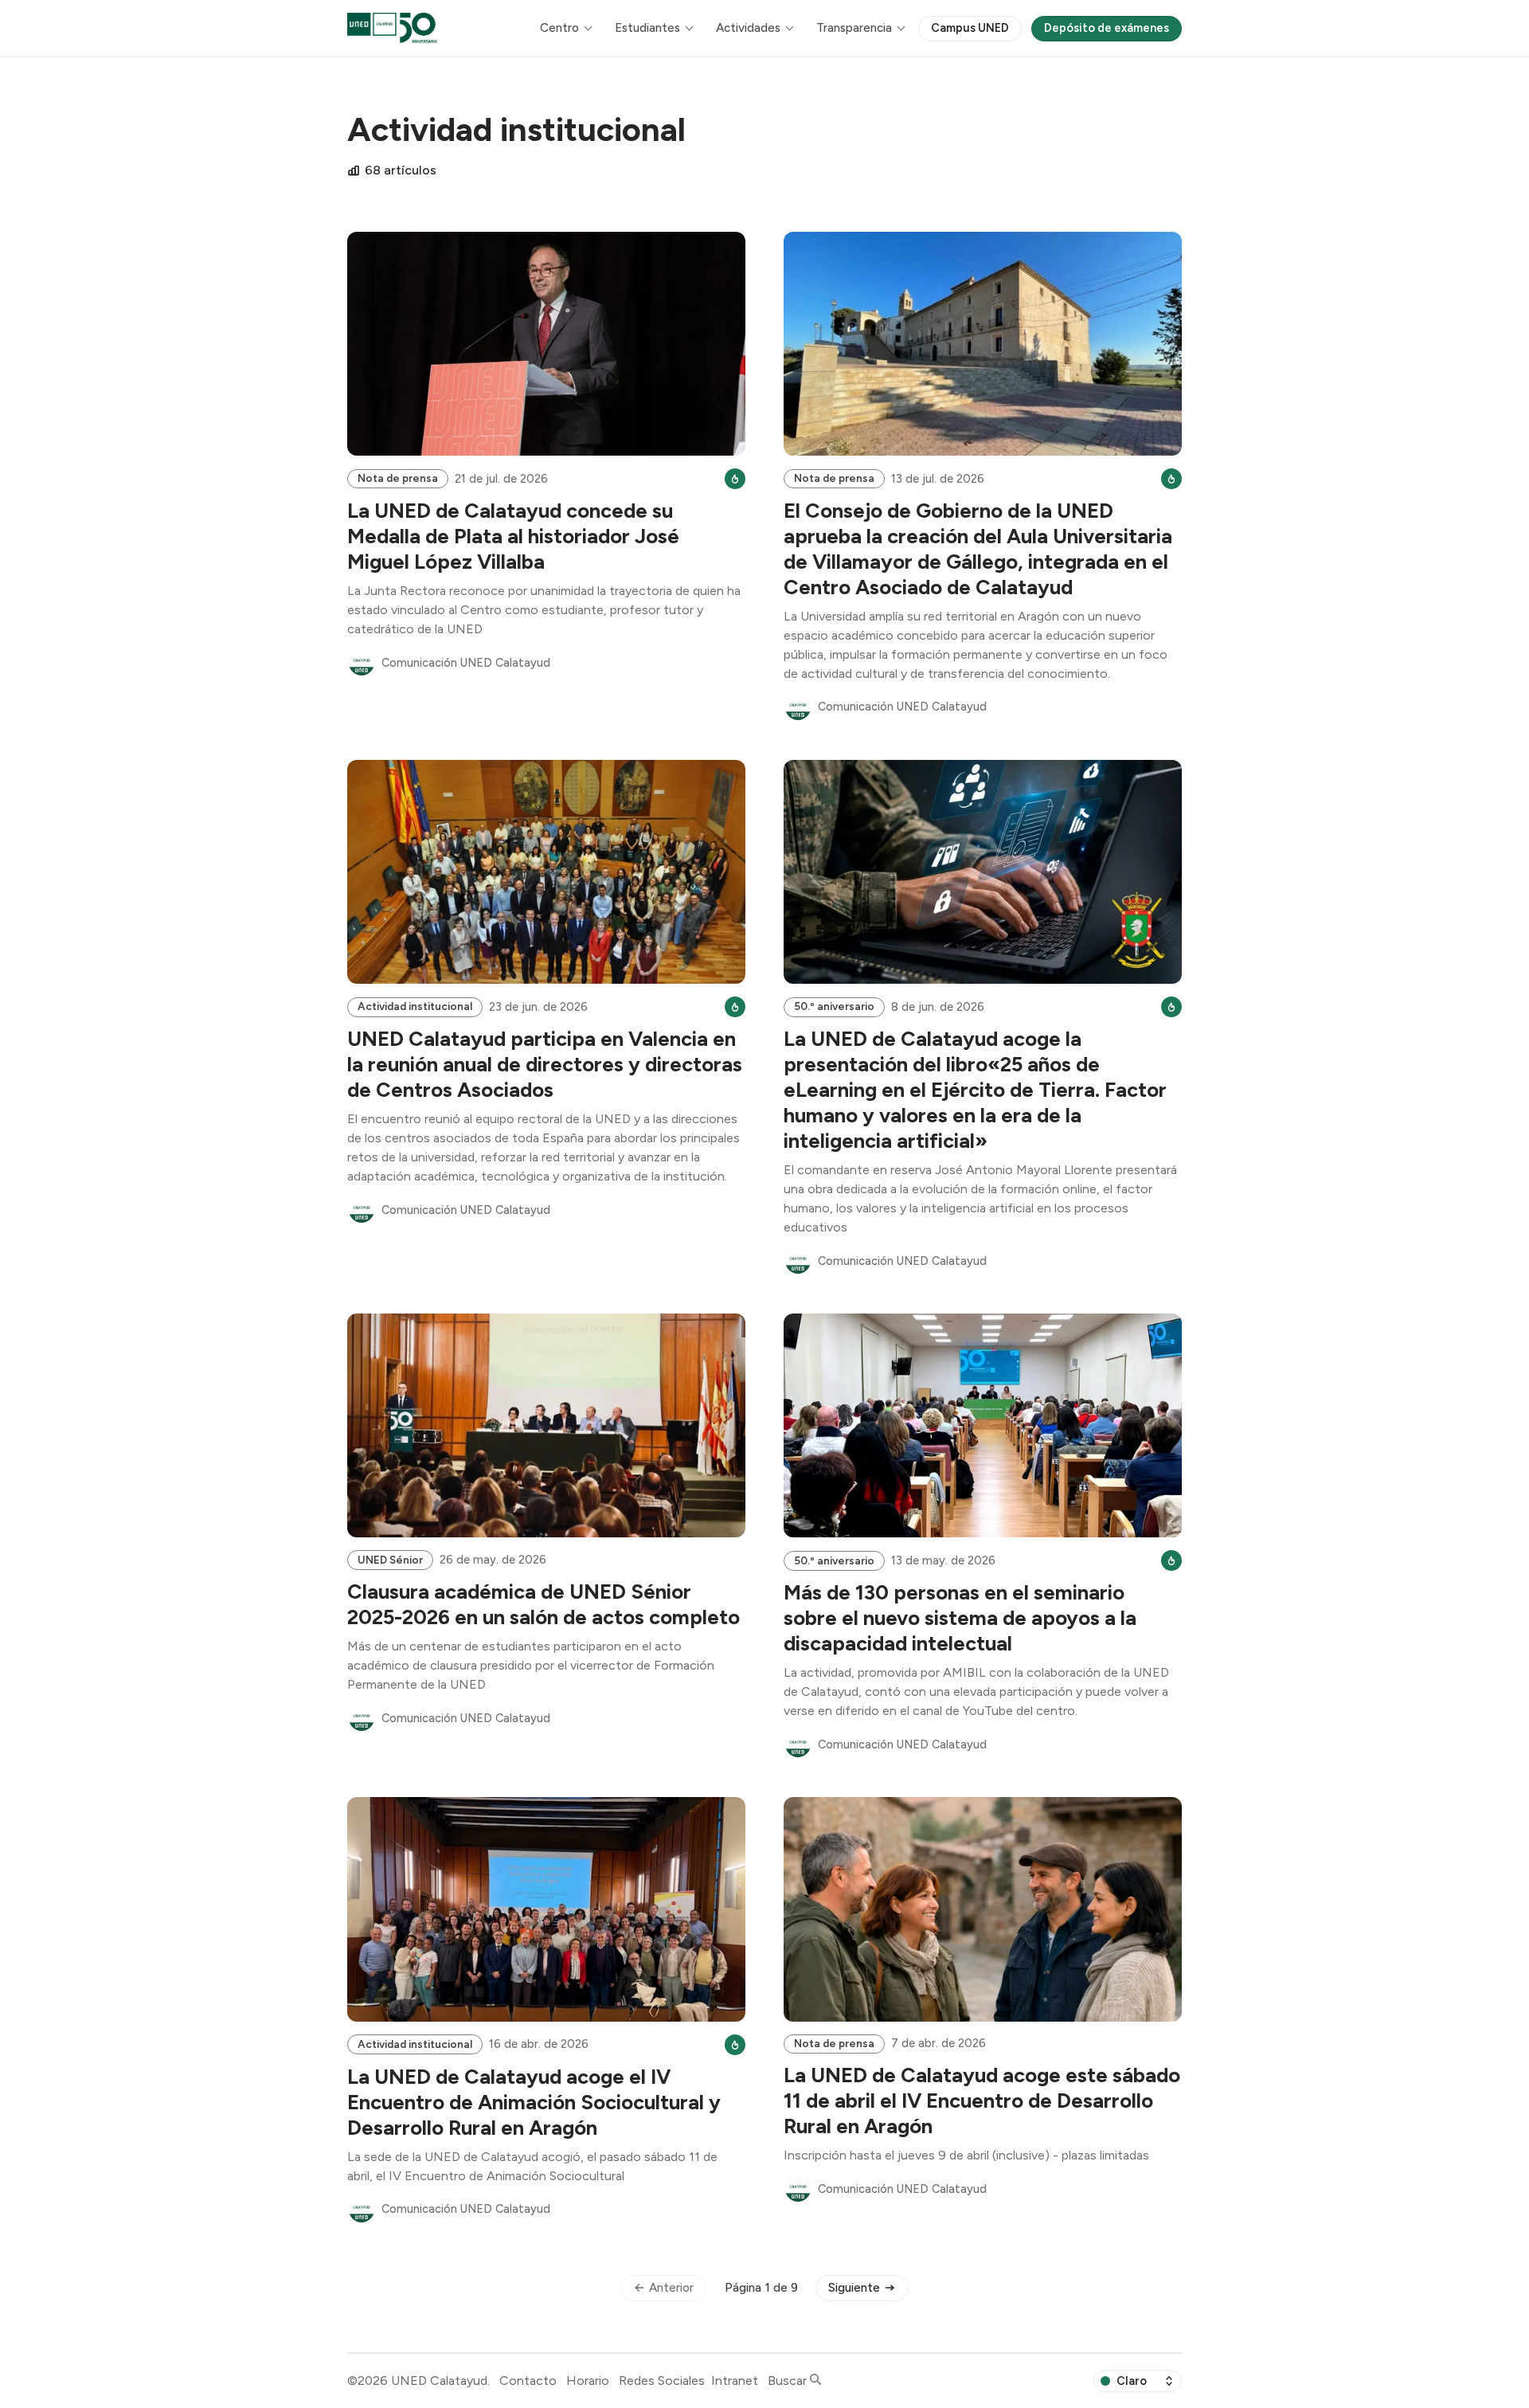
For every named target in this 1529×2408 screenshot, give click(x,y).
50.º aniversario (834, 1006)
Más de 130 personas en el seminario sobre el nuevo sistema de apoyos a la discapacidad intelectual (960, 1618)
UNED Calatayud (439, 2381)
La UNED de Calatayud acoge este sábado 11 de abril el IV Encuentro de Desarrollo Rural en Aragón (982, 2101)
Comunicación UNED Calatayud (466, 663)
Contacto (528, 2381)
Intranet (735, 2381)
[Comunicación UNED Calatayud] (362, 663)
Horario (588, 2381)
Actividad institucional (415, 1006)
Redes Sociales (662, 2381)
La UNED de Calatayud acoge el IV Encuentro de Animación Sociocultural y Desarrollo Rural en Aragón (534, 2102)
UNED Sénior (390, 1560)
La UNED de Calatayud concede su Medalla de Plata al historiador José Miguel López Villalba (513, 536)
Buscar (789, 2381)
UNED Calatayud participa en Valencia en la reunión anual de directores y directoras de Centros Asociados (545, 1064)
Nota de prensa (398, 478)
